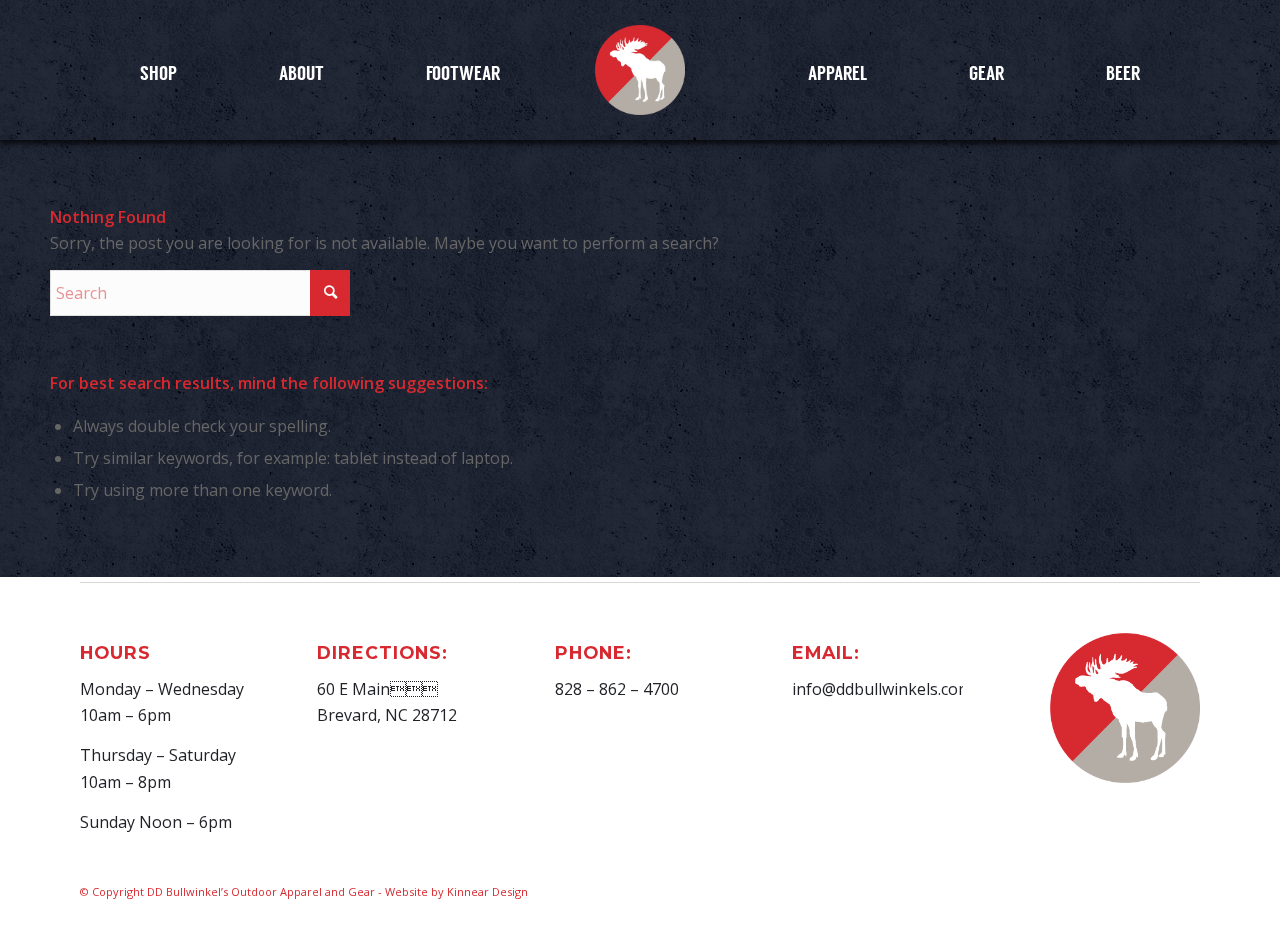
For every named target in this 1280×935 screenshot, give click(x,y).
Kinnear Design (487, 891)
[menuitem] (158, 72)
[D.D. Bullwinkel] (640, 70)
